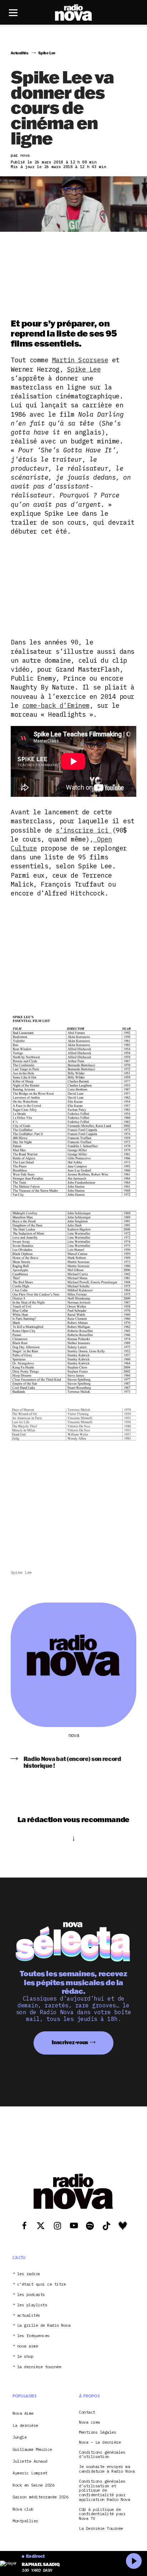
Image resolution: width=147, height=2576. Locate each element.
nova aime (28, 2346)
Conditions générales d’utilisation (102, 2455)
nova (73, 1735)
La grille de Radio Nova (44, 2325)
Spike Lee (84, 369)
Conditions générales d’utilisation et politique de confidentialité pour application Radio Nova (104, 2491)
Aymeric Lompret (30, 2473)
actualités (29, 2315)
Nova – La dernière (100, 2442)
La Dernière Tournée (101, 2529)
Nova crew (89, 2422)
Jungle (19, 2437)
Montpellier (25, 2521)
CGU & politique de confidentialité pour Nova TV (102, 2514)
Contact (87, 2412)
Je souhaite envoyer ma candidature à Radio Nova (107, 2469)
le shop (25, 2357)
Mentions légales (97, 2432)
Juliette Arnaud (30, 2461)
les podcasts (31, 2295)
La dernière (25, 2425)
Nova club (23, 2509)
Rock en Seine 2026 (33, 2485)
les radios (29, 2274)
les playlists (32, 2305)
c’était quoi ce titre (42, 2284)
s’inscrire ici (84, 830)
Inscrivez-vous (70, 2042)
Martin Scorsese (80, 360)
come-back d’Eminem (56, 705)
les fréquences (33, 2336)
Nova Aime (23, 2413)
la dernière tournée (39, 2367)
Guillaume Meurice (32, 2449)
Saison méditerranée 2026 (40, 2497)
